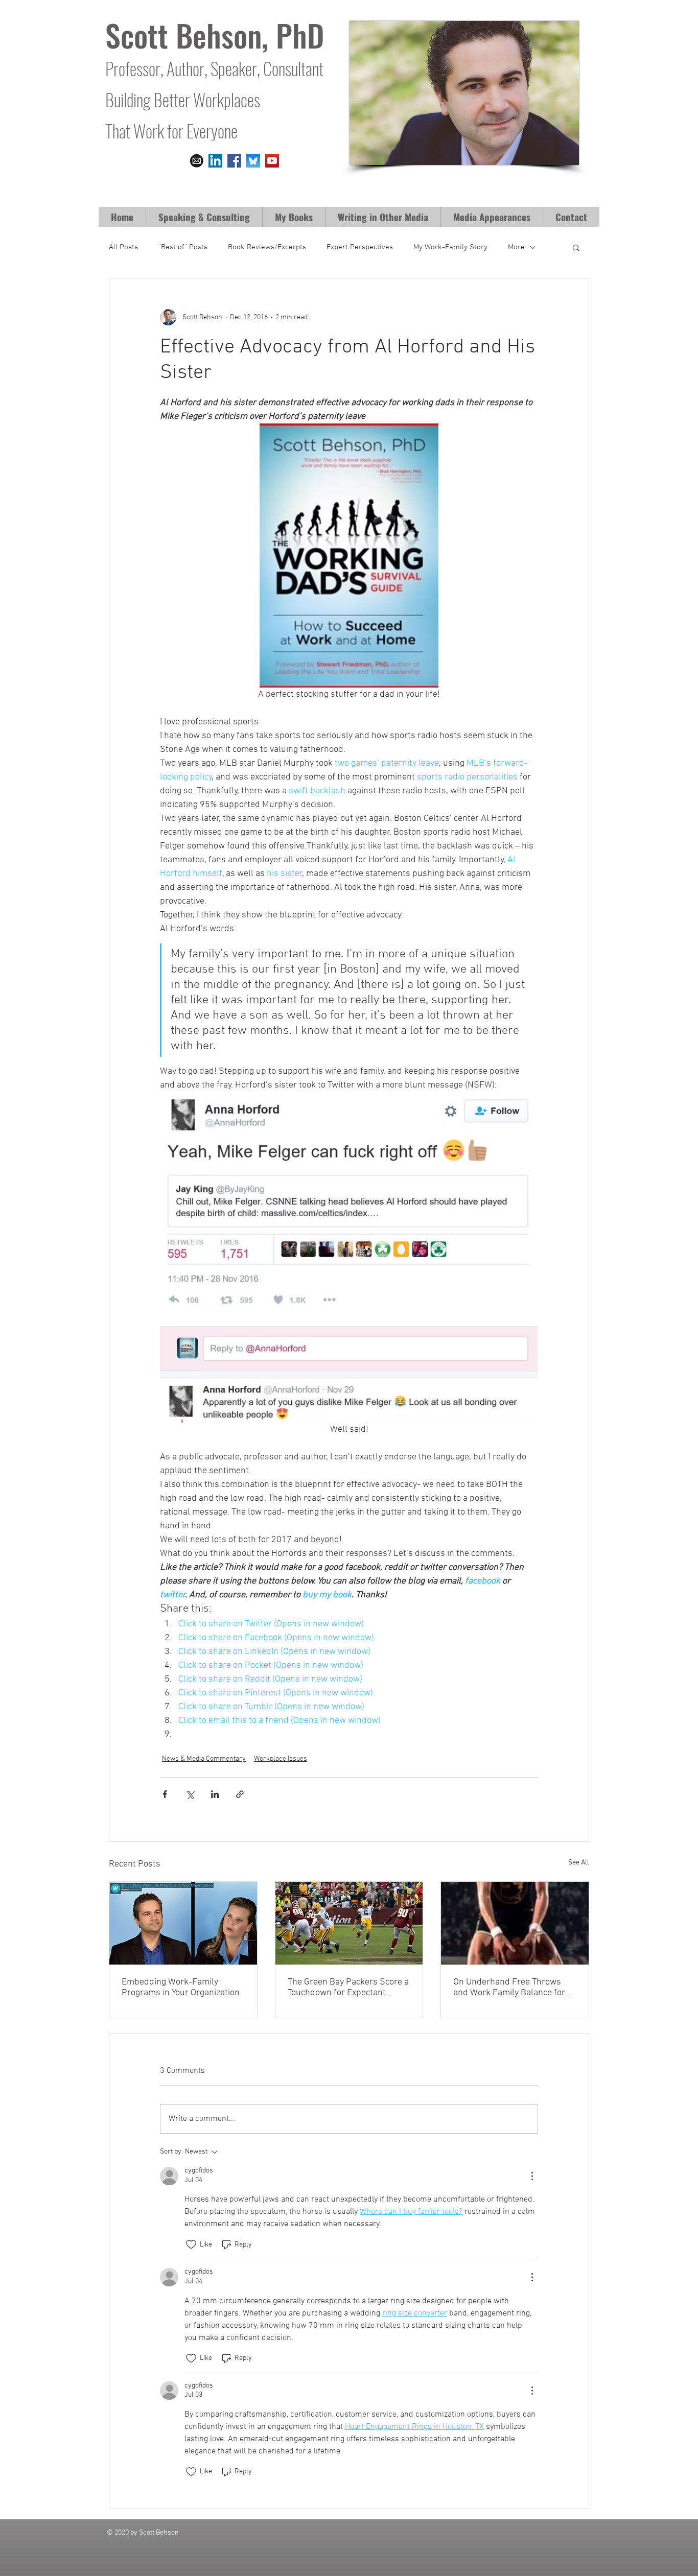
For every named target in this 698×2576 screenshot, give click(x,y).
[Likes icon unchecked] (191, 2244)
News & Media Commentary (204, 1759)
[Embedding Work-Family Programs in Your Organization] (183, 1923)
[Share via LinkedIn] (215, 1794)
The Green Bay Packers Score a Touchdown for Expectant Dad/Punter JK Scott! (348, 1988)
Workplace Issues (281, 1759)
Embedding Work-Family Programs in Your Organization (181, 1988)
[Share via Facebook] (165, 1794)
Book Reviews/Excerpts (267, 247)
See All (579, 1863)
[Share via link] (240, 1794)
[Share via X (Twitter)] (190, 1794)
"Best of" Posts (183, 247)
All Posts (123, 247)
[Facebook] (234, 161)
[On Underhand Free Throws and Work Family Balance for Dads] (515, 1923)
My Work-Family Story (450, 247)
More (516, 247)
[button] (294, 217)
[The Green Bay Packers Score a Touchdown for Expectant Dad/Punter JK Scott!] (349, 1923)
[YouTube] (272, 161)
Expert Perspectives (360, 247)
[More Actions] (532, 2176)
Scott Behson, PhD (215, 34)
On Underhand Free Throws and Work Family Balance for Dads (509, 1988)
